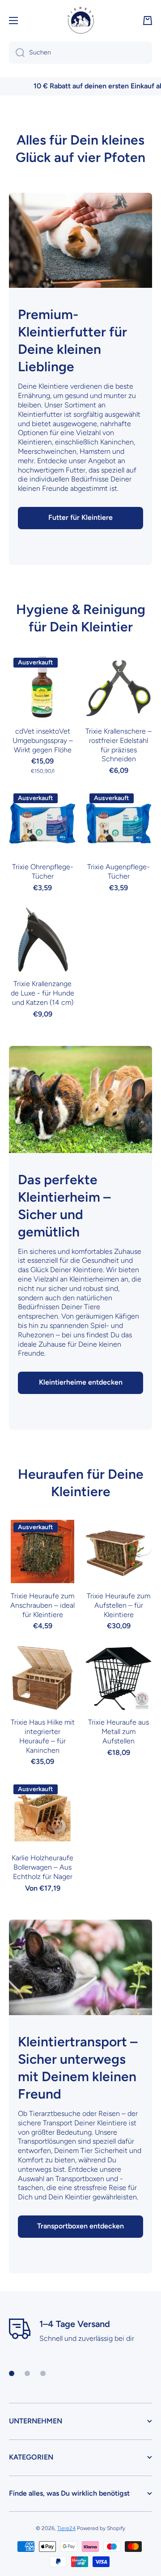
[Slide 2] (27, 2373)
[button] (148, 21)
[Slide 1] (12, 2373)
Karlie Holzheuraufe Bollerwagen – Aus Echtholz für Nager (42, 1867)
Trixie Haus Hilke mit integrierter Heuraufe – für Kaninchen (43, 1736)
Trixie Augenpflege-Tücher (119, 871)
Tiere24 (66, 2528)
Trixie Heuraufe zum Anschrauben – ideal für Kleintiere (42, 1605)
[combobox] (80, 53)
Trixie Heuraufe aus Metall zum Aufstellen (119, 1732)
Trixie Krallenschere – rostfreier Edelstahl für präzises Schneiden (119, 745)
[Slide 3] (43, 2373)
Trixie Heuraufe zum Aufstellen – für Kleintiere (119, 1605)
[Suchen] (17, 53)
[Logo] (80, 20)
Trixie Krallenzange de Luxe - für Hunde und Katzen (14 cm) (42, 993)
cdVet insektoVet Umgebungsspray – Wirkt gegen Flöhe (43, 740)
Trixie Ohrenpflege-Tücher (43, 871)
